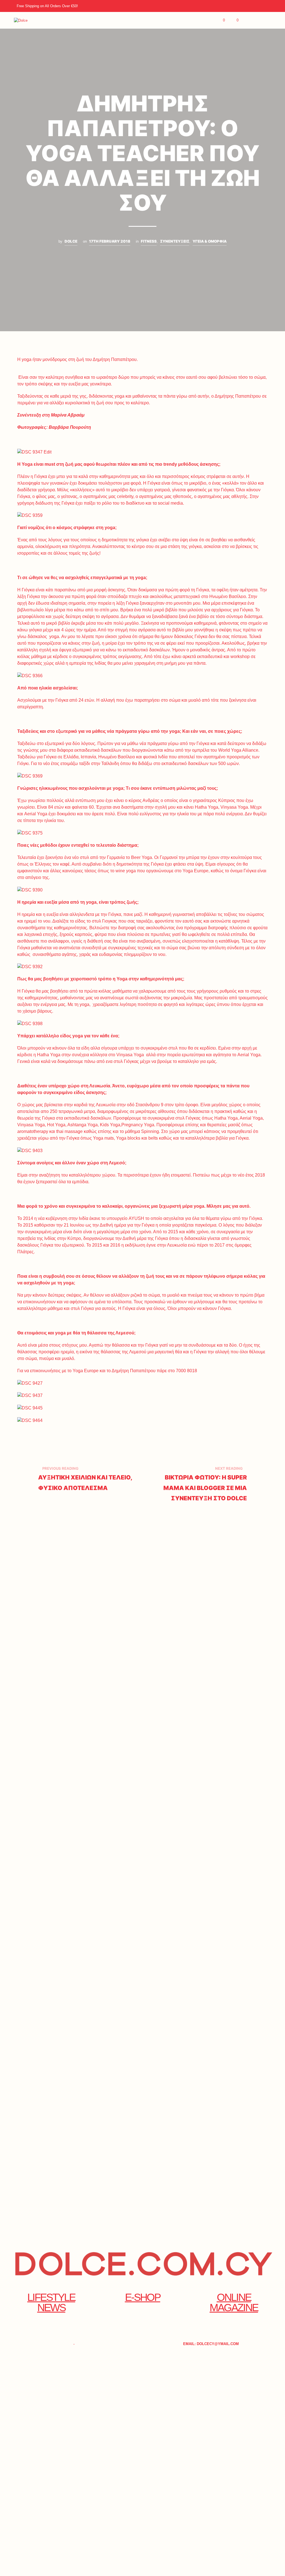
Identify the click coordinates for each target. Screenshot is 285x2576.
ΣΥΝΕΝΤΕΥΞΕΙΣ (175, 241)
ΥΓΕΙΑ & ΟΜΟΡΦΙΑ (210, 241)
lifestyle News (51, 2302)
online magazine (234, 2302)
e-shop (143, 2297)
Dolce (71, 241)
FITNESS (149, 241)
